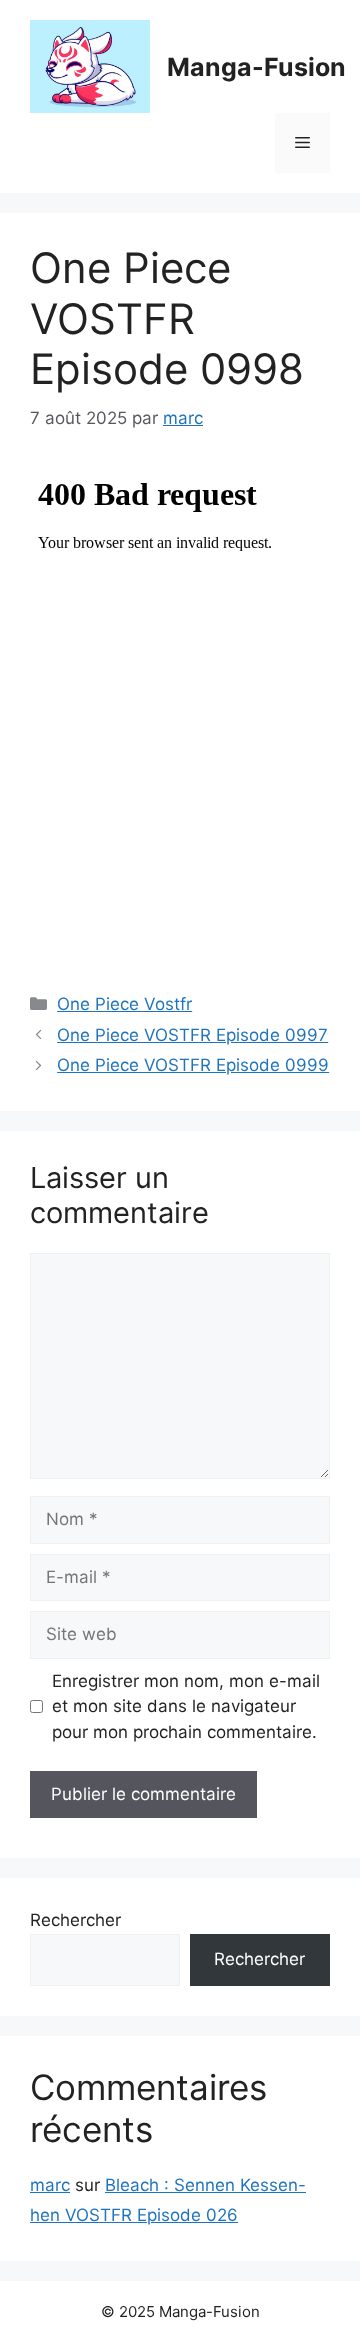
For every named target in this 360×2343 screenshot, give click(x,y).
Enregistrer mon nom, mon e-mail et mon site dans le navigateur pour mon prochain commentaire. (186, 1706)
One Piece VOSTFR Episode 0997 (192, 1035)
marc (50, 2185)
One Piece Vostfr (124, 1004)
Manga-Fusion (256, 67)
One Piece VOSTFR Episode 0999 (193, 1065)
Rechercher (75, 1920)
